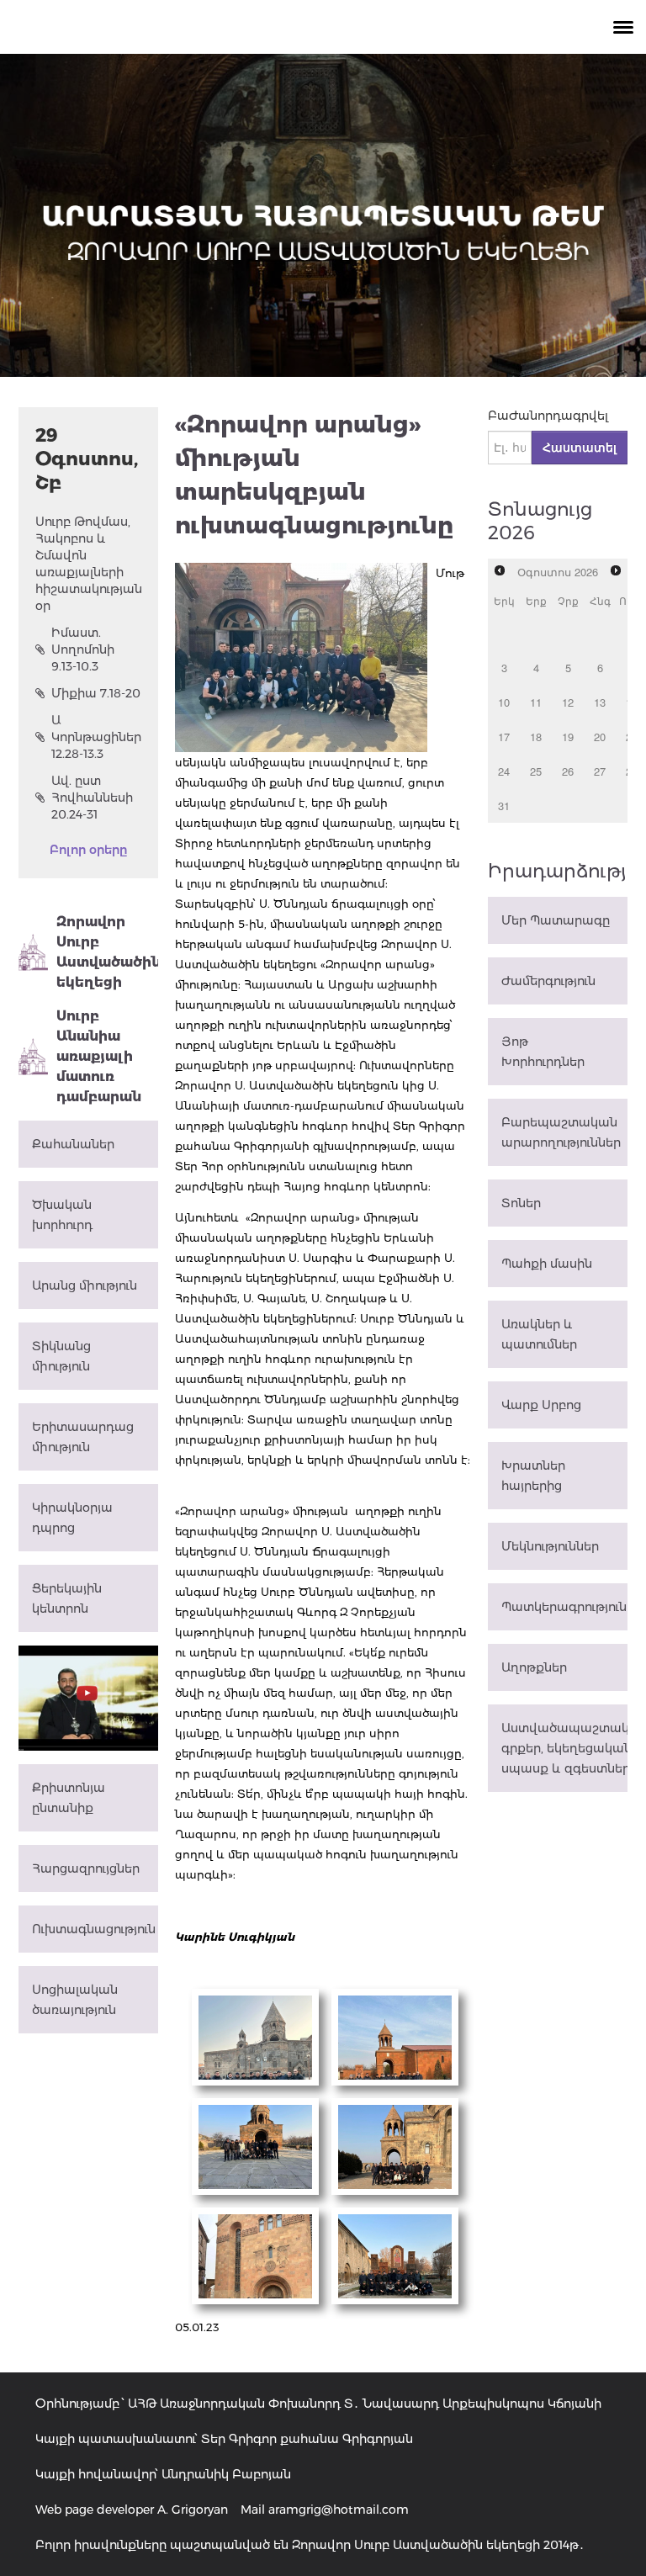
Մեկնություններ (550, 1546)
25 (536, 771)
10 (504, 702)
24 (504, 771)
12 (568, 702)
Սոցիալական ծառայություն (75, 2000)
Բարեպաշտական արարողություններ (561, 1132)
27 (600, 771)
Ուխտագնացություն (94, 1929)
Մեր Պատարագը (556, 920)
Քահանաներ (73, 1144)
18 (536, 737)
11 (536, 702)
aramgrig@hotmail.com (339, 2510)
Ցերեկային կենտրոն (67, 1598)
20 (600, 737)
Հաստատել (580, 448)
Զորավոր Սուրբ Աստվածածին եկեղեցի (107, 952)
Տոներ (521, 1203)
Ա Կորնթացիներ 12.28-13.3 (96, 737)
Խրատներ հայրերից (533, 1476)
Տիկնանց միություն (61, 1356)
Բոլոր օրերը (88, 850)
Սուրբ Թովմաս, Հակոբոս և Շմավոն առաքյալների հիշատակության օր (88, 564)
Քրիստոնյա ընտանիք (69, 1798)
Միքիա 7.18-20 (96, 693)
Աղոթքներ (534, 1667)
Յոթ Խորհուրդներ (543, 1052)
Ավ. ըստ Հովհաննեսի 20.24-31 (92, 798)
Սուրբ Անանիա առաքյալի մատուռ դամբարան (99, 1056)
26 (568, 771)
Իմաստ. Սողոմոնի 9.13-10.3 (83, 649)
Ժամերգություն (548, 981)
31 (504, 806)
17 (504, 737)
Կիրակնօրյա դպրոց (72, 1518)
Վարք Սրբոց (541, 1405)
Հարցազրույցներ (86, 1868)
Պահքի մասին (547, 1264)
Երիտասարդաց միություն (83, 1437)
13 (600, 702)
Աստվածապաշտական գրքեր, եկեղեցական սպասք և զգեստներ (564, 1748)
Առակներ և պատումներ (539, 1334)
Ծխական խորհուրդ (62, 1215)
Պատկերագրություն (564, 1607)
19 (568, 737)
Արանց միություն (85, 1285)
